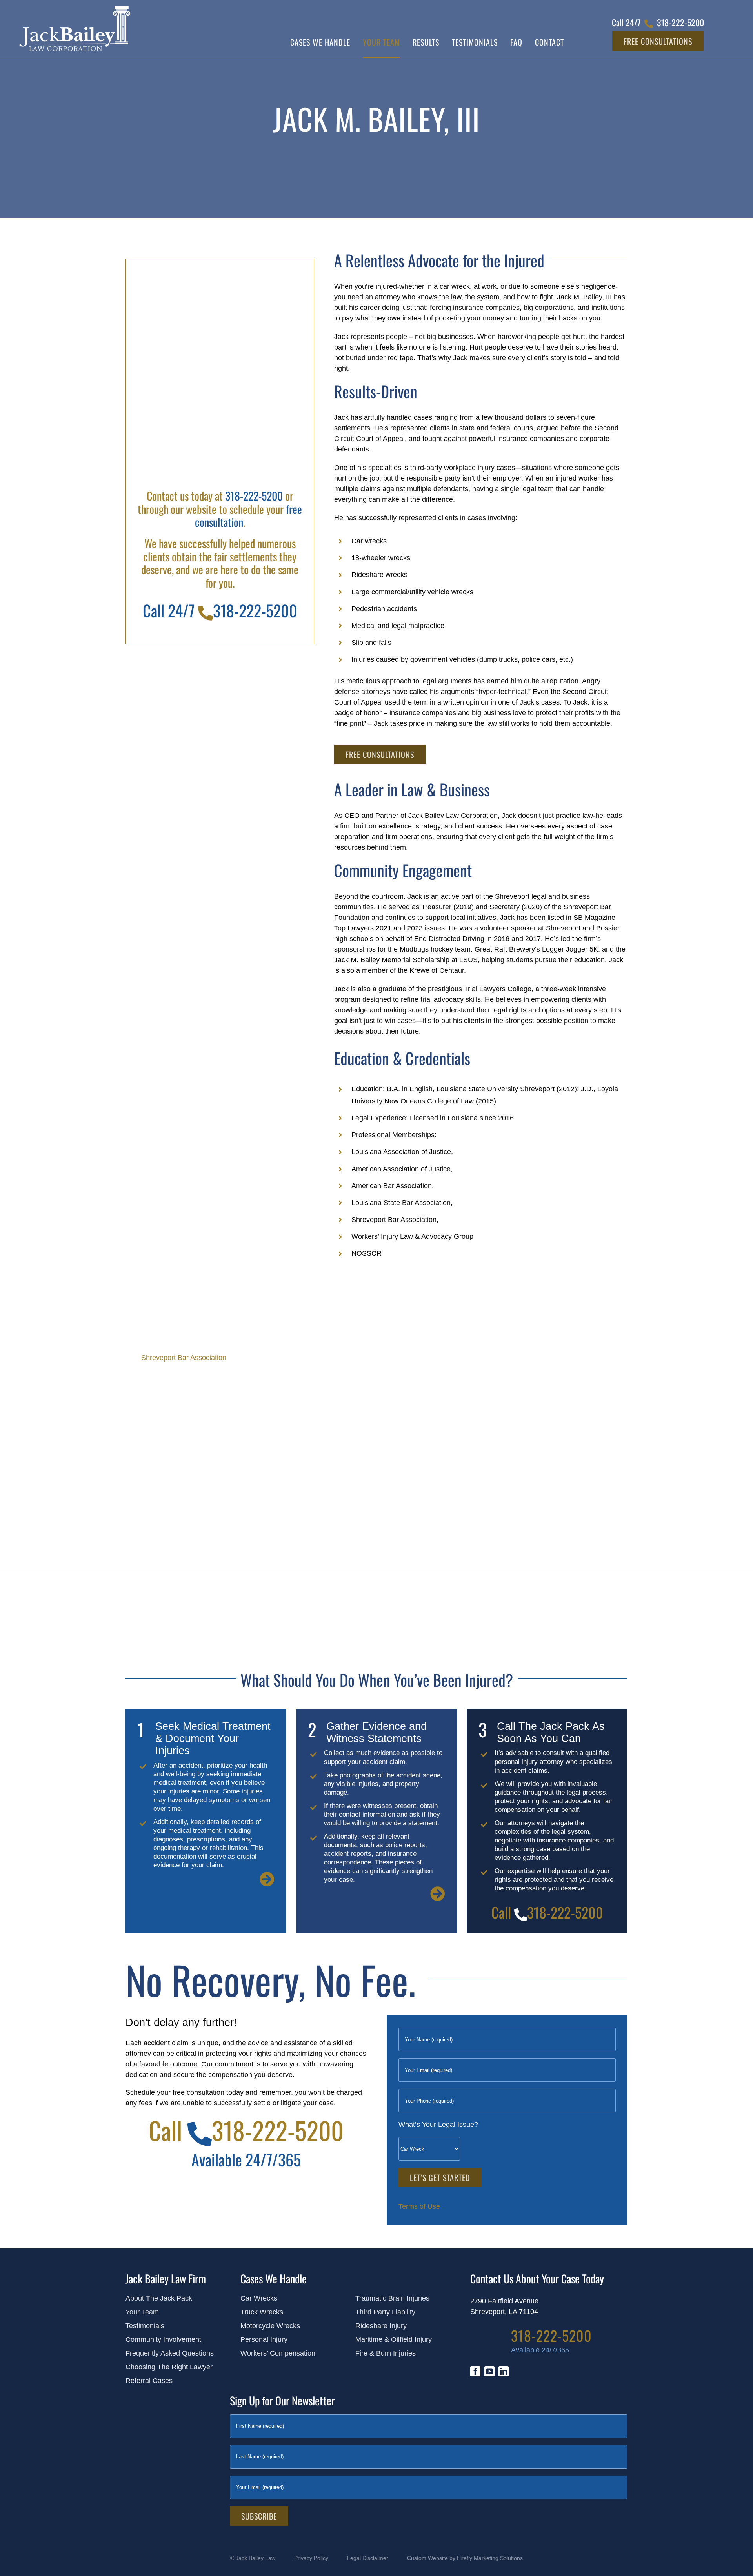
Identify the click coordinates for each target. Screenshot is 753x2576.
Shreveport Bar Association (184, 1358)
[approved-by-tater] (168, 2410)
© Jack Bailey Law (253, 2558)
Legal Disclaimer (368, 2558)
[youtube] (489, 2371)
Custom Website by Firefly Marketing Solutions (465, 2558)
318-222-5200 (254, 496)
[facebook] (475, 2371)
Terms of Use (419, 2206)
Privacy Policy (311, 2558)
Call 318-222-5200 (547, 1912)
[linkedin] (504, 2371)
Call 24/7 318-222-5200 (220, 610)
